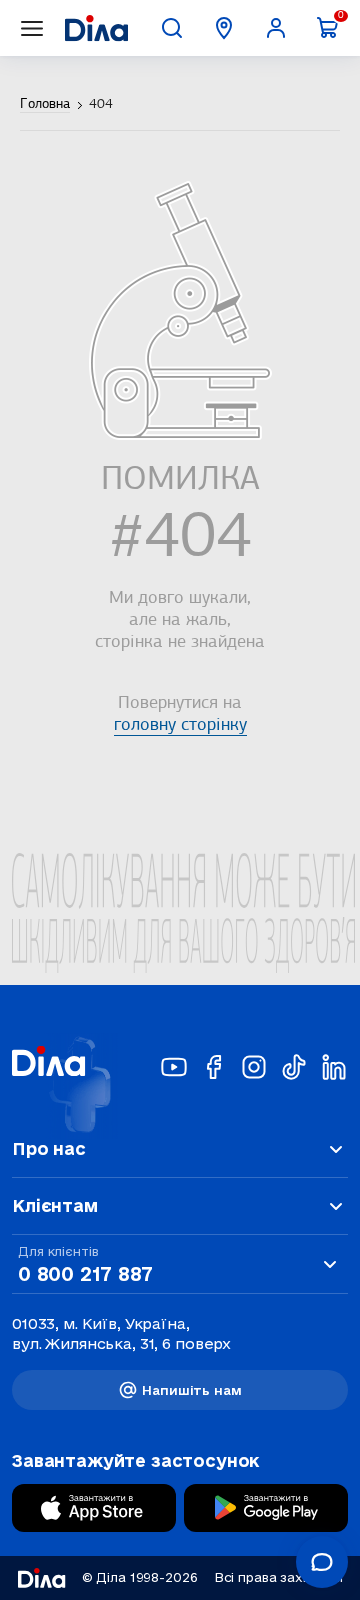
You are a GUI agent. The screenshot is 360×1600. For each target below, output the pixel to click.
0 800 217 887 (85, 1274)
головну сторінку (180, 726)
